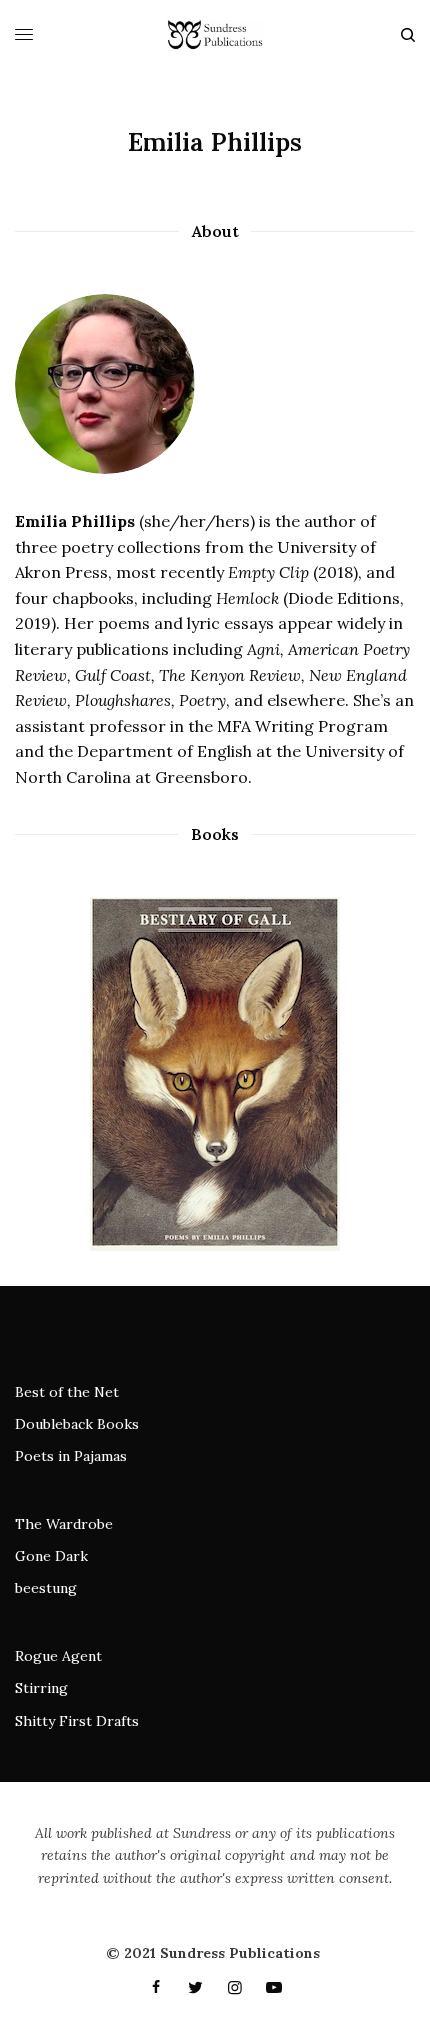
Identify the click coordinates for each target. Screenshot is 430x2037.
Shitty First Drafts (77, 1721)
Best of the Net (67, 1392)
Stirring (41, 1688)
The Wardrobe (64, 1524)
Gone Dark (51, 1556)
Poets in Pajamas (71, 1456)
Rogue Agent (58, 1656)
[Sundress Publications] (214, 35)
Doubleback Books (77, 1424)
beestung (46, 1588)
